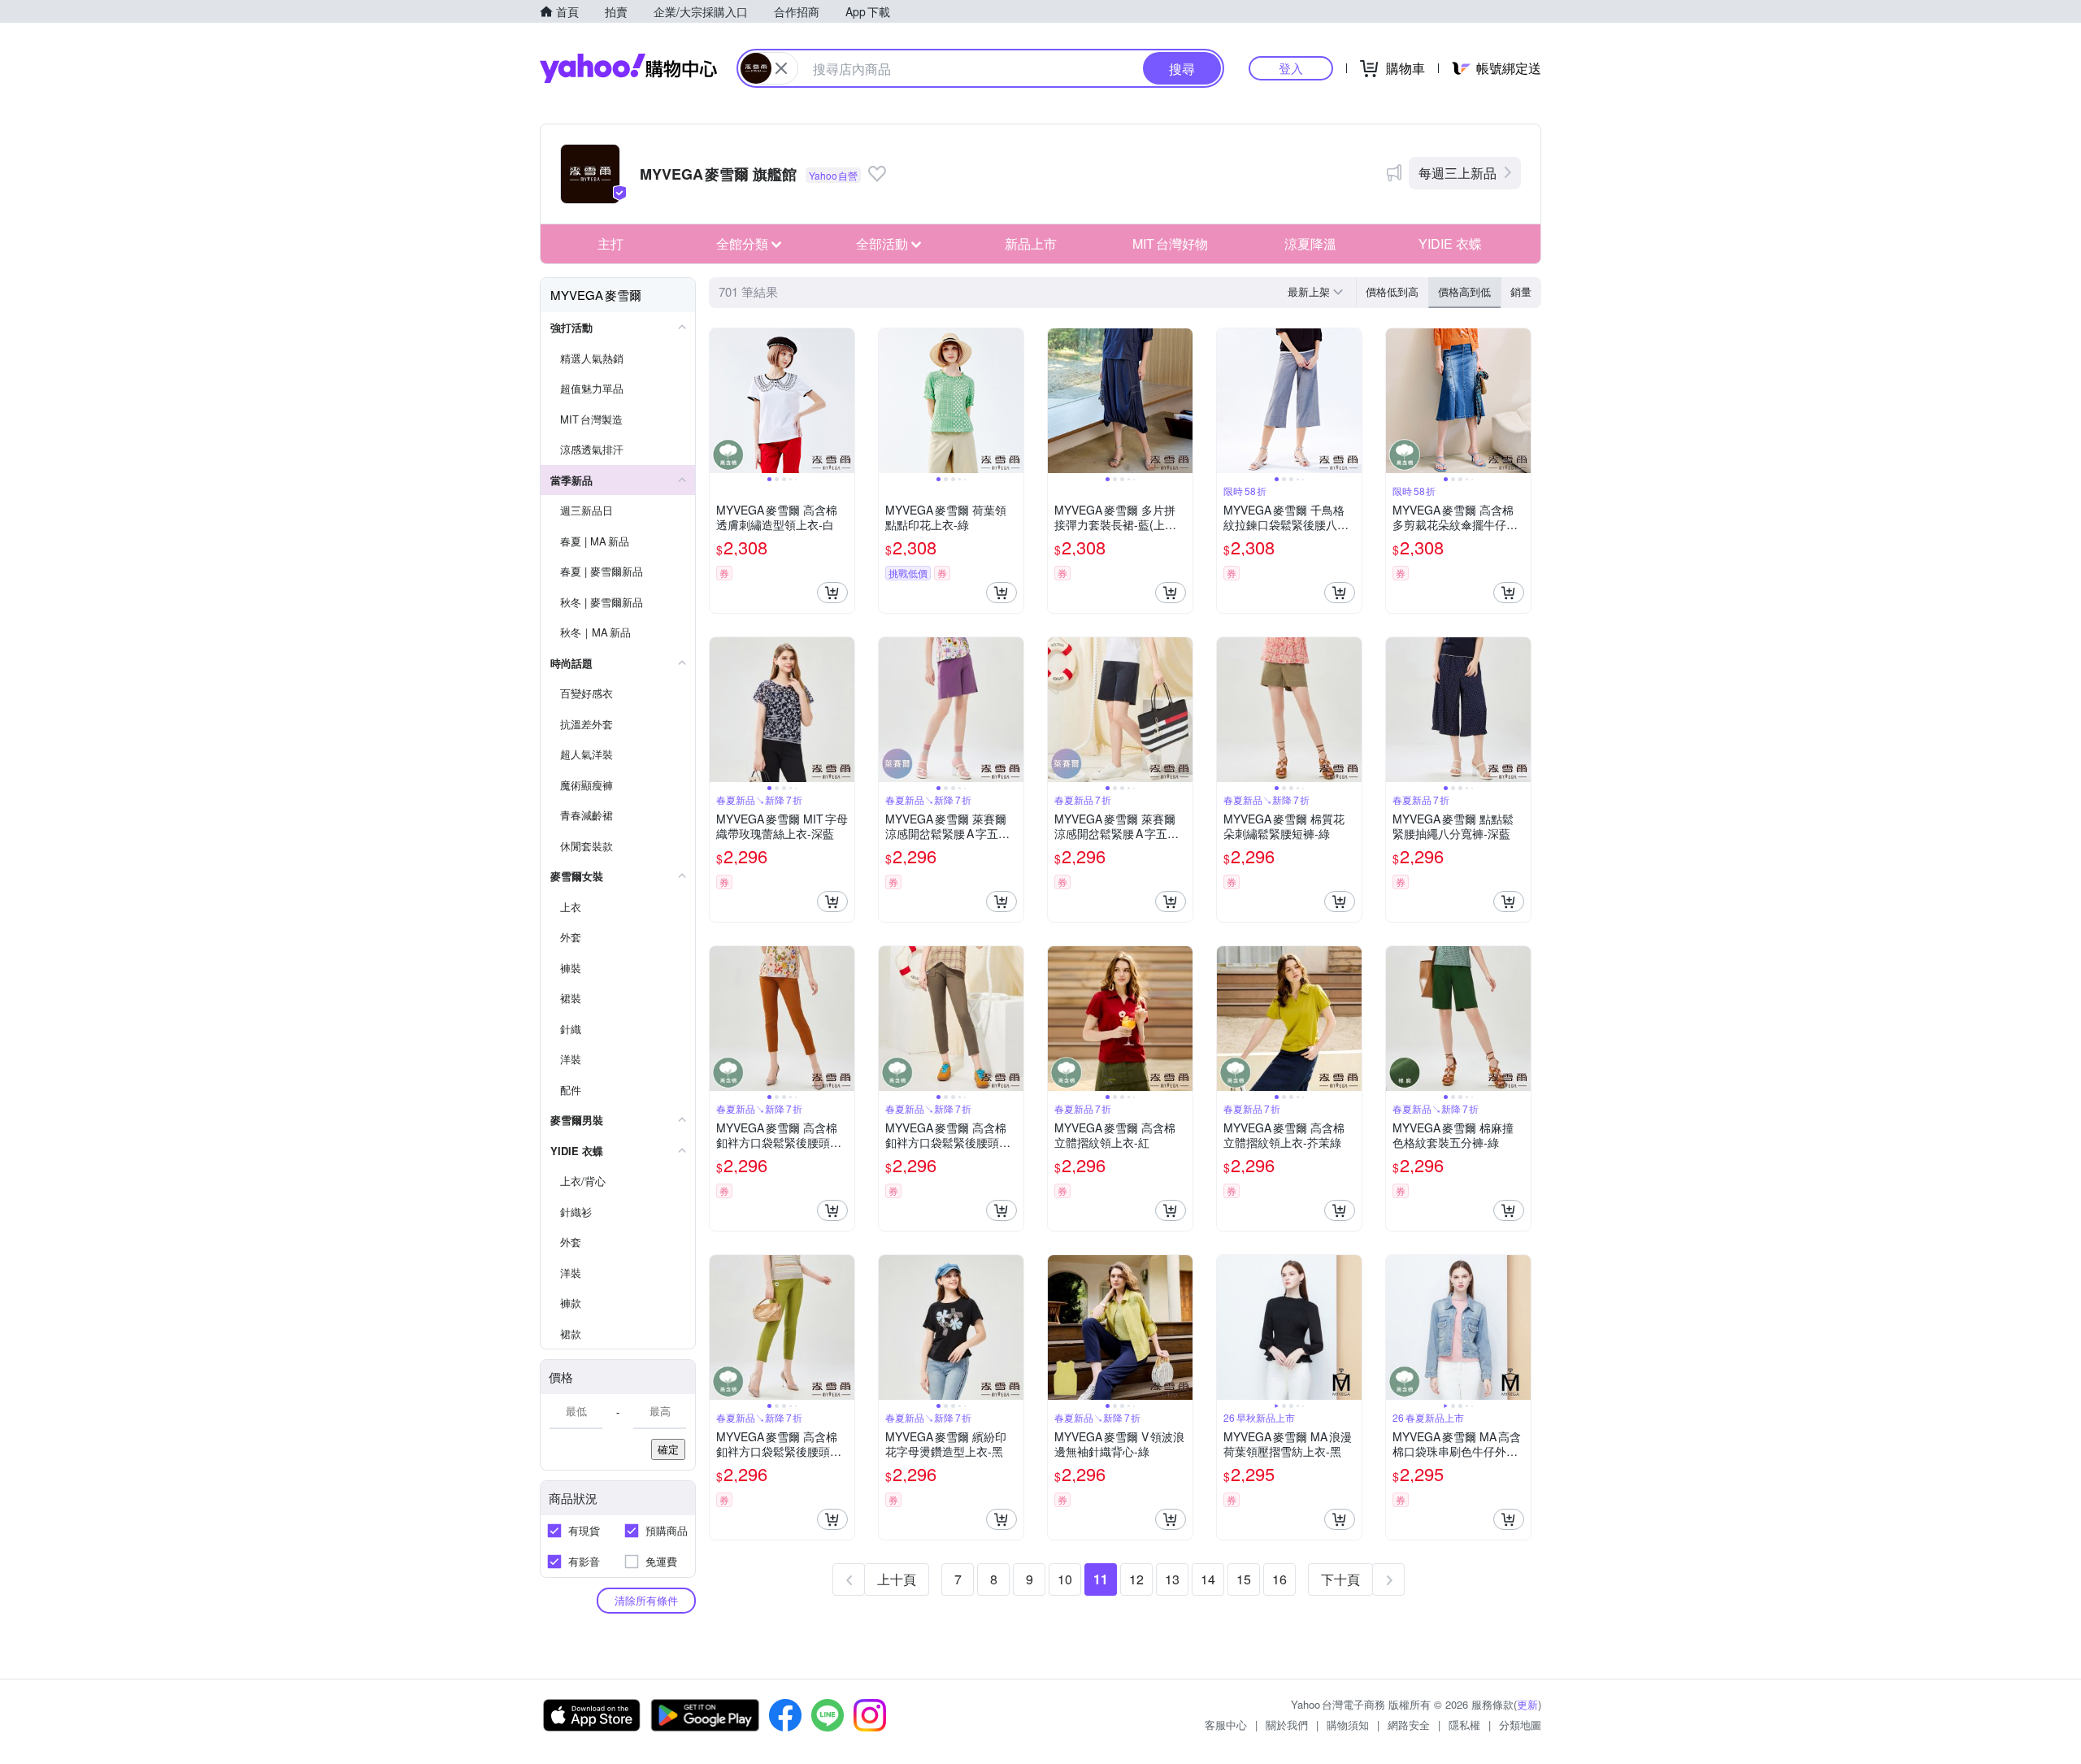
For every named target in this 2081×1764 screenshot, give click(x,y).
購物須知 (1348, 1725)
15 (1244, 1579)
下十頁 (1340, 1579)
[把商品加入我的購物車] (832, 593)
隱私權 (1464, 1725)
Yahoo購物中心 (628, 68)
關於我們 (1287, 1725)
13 (1172, 1579)
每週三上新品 (1458, 173)
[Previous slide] (720, 401)
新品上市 (1031, 243)
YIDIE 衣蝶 (1450, 243)
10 (1065, 1579)
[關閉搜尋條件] (781, 68)
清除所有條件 (646, 1600)
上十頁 (897, 1579)
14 (1208, 1579)
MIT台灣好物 (1170, 243)
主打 (610, 243)
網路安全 (1409, 1725)
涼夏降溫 (1310, 243)
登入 (1291, 68)
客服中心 (1226, 1725)
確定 (668, 1449)
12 (1136, 1579)
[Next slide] (844, 401)
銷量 (1521, 291)
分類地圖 (1520, 1725)
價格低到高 (1392, 291)
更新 (1527, 1704)
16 (1279, 1579)
